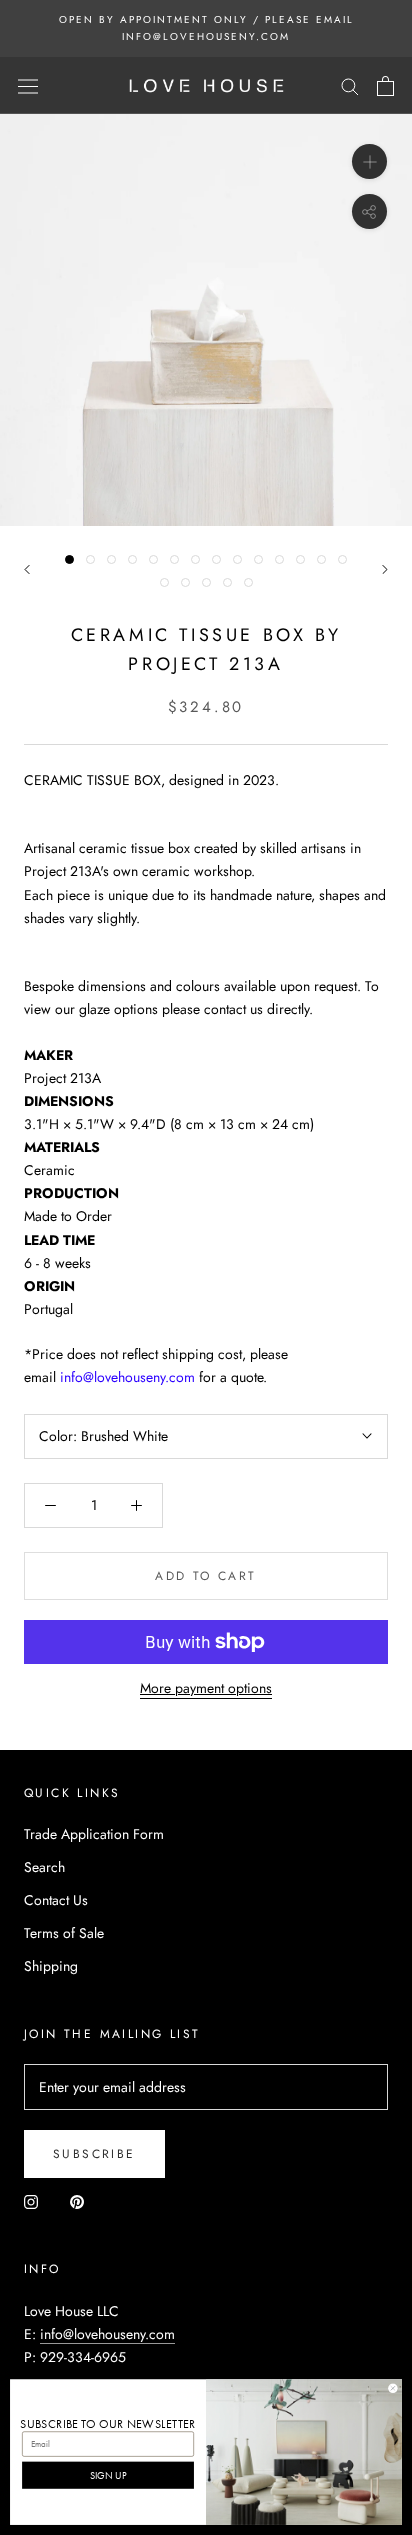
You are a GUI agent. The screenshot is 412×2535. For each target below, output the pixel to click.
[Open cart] (385, 86)
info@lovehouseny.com (107, 2334)
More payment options (206, 1688)
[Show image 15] (164, 582)
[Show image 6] (174, 559)
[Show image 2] (90, 559)
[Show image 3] (111, 559)
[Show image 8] (216, 559)
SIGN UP (108, 2474)
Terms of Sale (64, 1933)
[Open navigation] (28, 86)
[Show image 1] (69, 559)
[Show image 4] (132, 559)
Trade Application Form (94, 1834)
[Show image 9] (237, 559)
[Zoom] (369, 161)
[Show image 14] (342, 559)
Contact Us (56, 1900)
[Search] (350, 85)
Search (44, 1867)
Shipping (51, 1966)
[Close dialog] (393, 2388)
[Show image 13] (321, 559)
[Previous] (27, 569)
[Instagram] (31, 2200)
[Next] (385, 569)
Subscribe (94, 2154)
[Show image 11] (279, 559)
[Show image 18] (227, 582)
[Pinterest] (77, 2200)
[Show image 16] (185, 582)
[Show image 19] (248, 582)
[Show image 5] (153, 559)
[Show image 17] (206, 582)
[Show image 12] (300, 559)
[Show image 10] (258, 559)
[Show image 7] (195, 559)
